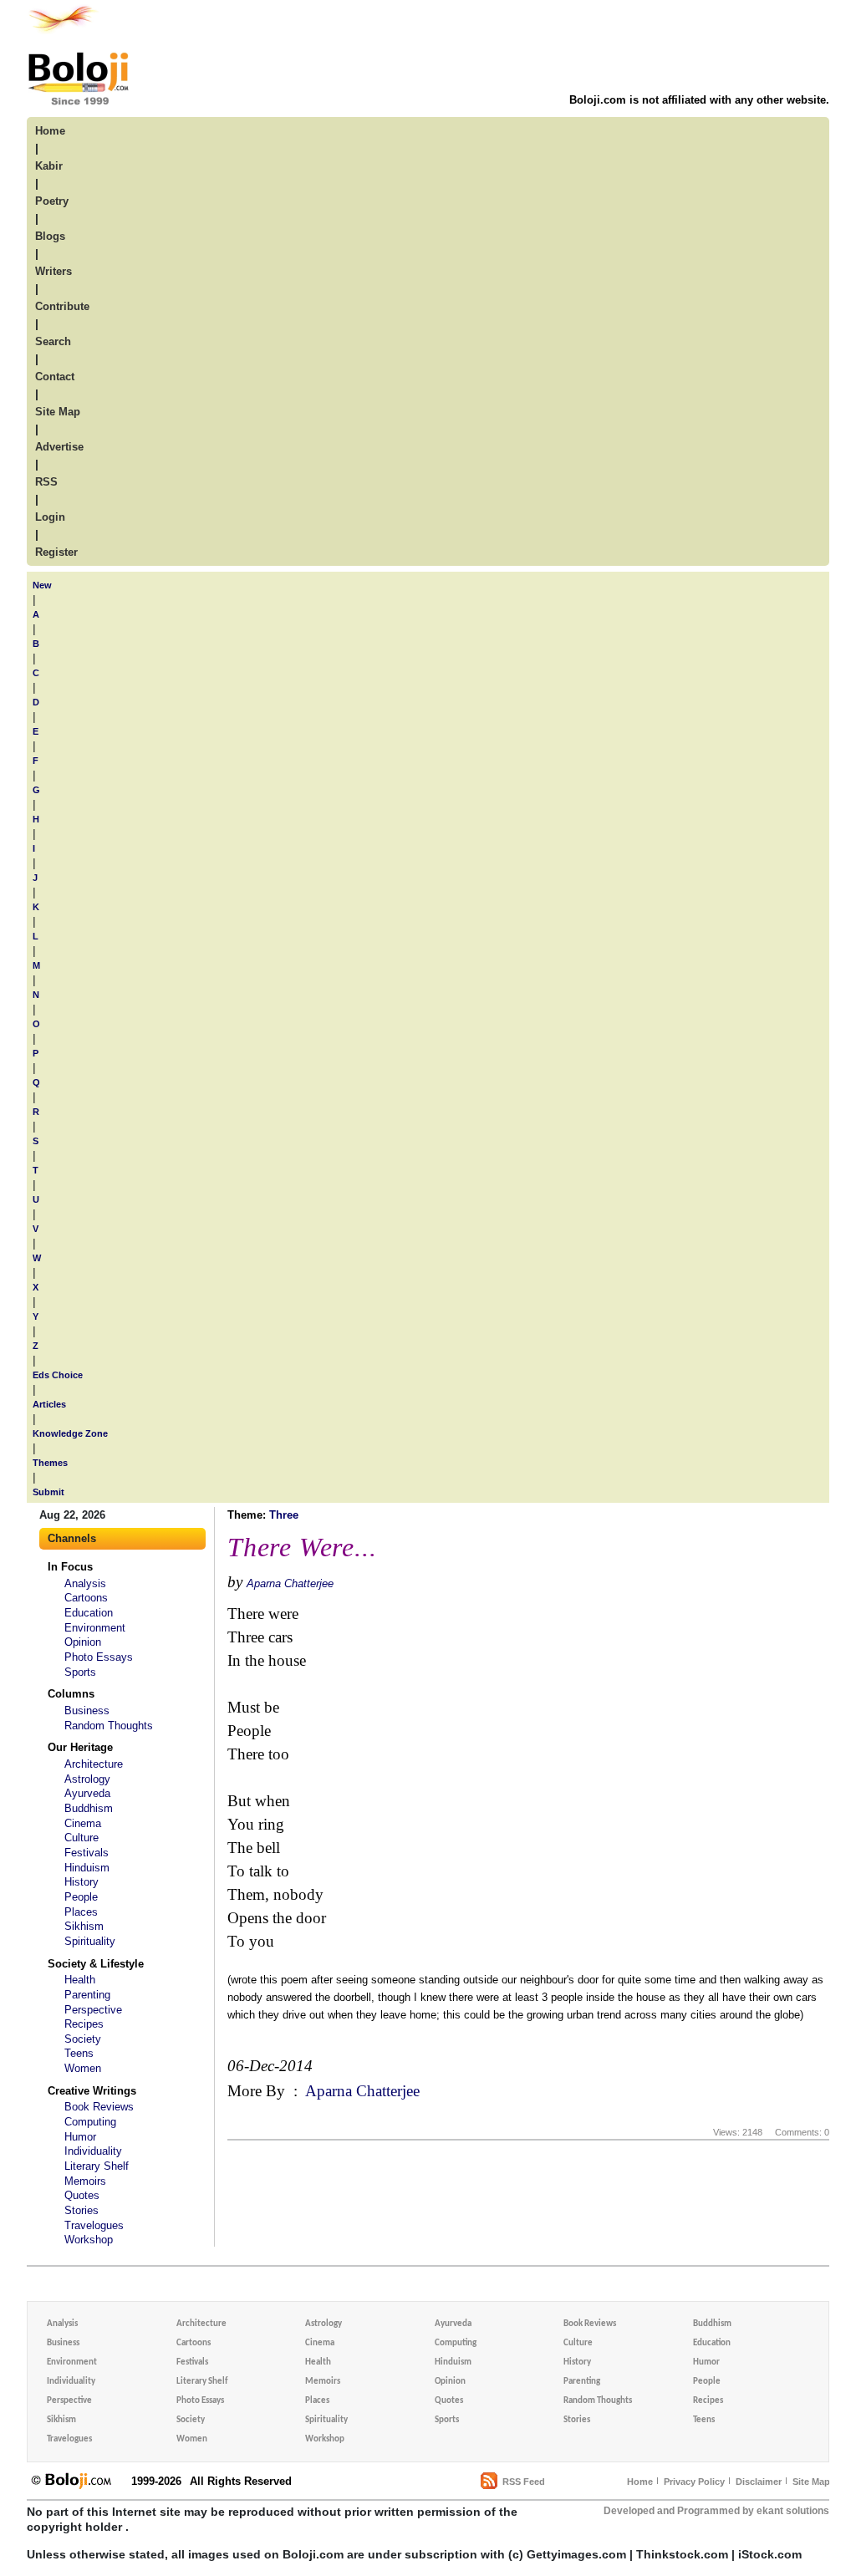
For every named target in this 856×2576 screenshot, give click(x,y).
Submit (48, 1492)
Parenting (87, 1995)
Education (89, 1613)
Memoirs (85, 2181)
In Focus (70, 1567)
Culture (82, 1838)
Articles (49, 1404)
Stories (82, 2210)
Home (640, 2482)
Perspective (93, 2010)
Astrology (87, 1779)
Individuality (93, 2151)
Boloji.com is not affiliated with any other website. (699, 100)
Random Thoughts (109, 1726)
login (50, 517)
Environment (95, 1628)
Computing (90, 2122)
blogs (50, 236)
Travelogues (94, 2225)
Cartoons (86, 1598)
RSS (46, 482)
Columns (71, 1694)
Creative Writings (92, 2091)
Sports (80, 1672)
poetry (52, 201)
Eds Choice (58, 1375)
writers (53, 271)
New (42, 585)
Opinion (83, 1642)
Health (80, 1980)
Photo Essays (99, 1657)
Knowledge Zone (70, 1433)
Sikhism (84, 1926)
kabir (49, 166)
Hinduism (87, 1868)
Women (83, 2068)
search (53, 341)
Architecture (94, 1764)
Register (56, 552)
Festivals (87, 1853)
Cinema (83, 1823)
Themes (50, 1463)
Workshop (89, 2240)
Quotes (82, 2195)
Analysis (85, 1583)
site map (58, 412)
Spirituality (90, 1941)
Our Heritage (80, 1747)
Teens (79, 2053)
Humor (80, 2137)
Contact (55, 377)
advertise (59, 447)
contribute (62, 306)
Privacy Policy (694, 2482)
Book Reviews (99, 2107)
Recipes (84, 2024)
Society (83, 2039)
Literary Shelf (97, 2166)
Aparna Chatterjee (290, 1583)
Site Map (811, 2482)
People (81, 1897)
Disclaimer (759, 2482)
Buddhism (89, 1808)
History (82, 1882)
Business (87, 1711)
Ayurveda (87, 1793)
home (50, 131)
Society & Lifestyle (96, 1964)
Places (81, 1912)
